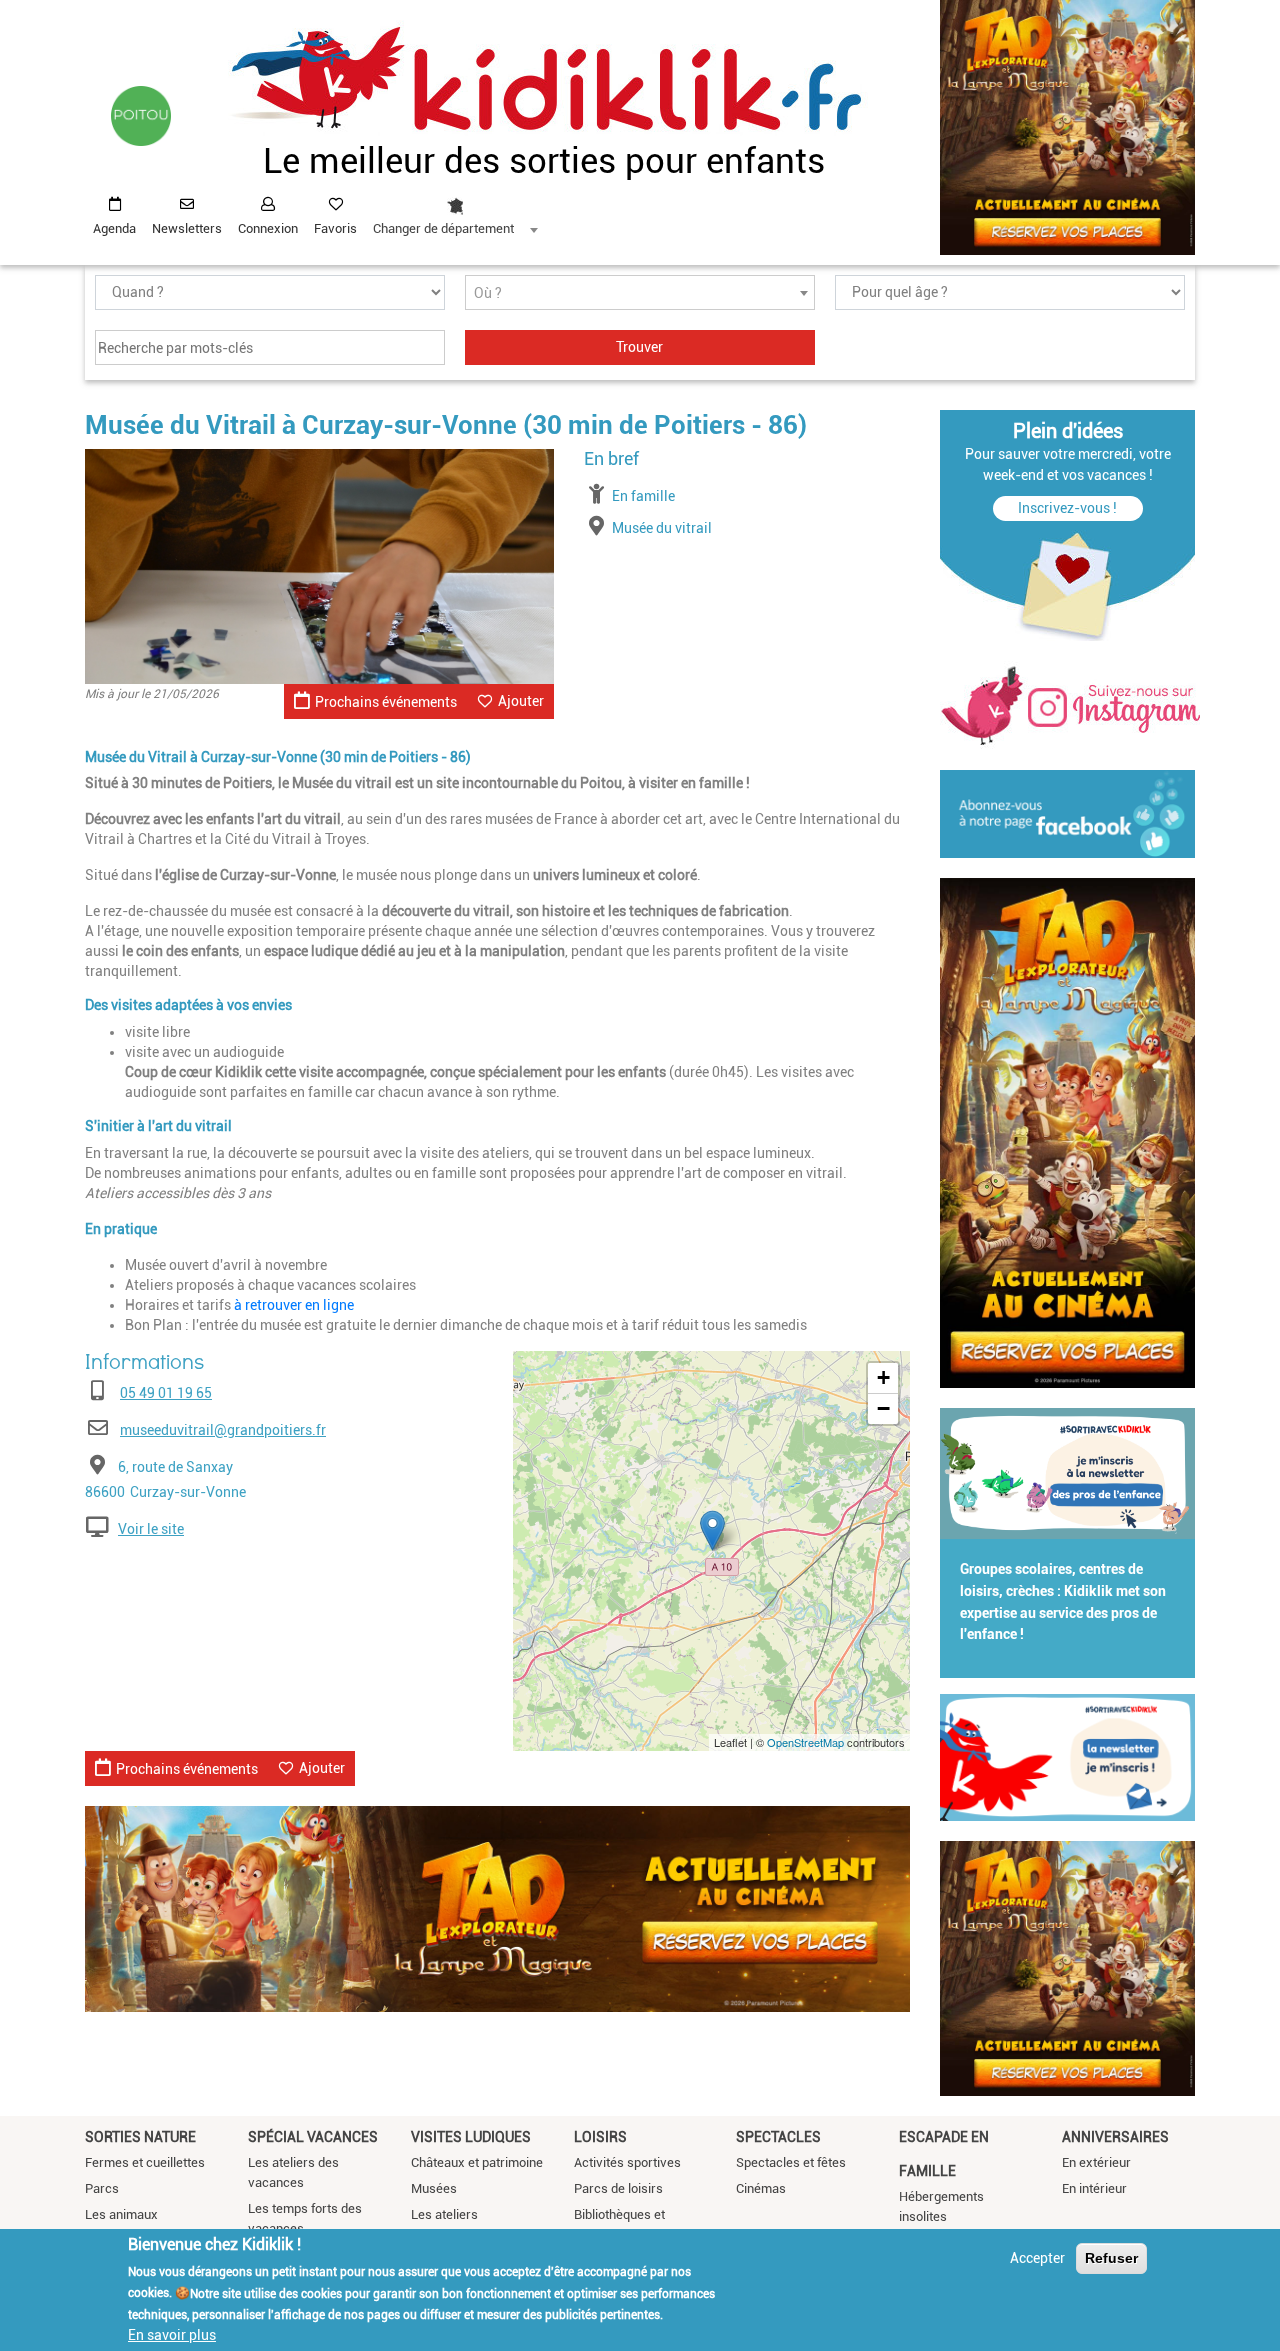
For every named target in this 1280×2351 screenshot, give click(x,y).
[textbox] (640, 293)
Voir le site (151, 1529)
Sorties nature (140, 2137)
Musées (434, 2188)
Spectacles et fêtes (791, 2162)
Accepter (1037, 2258)
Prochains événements (386, 702)
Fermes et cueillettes (145, 2162)
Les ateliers (444, 2214)
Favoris (335, 228)
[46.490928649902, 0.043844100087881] (712, 1530)
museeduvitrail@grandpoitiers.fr (223, 1430)
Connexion (268, 228)
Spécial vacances (313, 2137)
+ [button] (883, 1377)
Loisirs (600, 2137)
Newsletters (187, 228)
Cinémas (761, 2188)
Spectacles (778, 2137)
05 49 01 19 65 (166, 1393)
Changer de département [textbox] (443, 228)
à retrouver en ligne (294, 1305)
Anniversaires (1115, 2137)
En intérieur (1094, 2188)
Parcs (102, 2188)
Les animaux (121, 2214)
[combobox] (455, 211)
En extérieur (1096, 2162)
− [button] (883, 1408)
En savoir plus (172, 2334)
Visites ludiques (471, 2137)
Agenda (114, 228)
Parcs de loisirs (618, 2188)
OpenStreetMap (805, 1742)
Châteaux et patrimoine (477, 2162)
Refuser (1111, 2258)
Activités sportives (627, 2162)
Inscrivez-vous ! (1067, 508)
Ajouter (521, 701)
